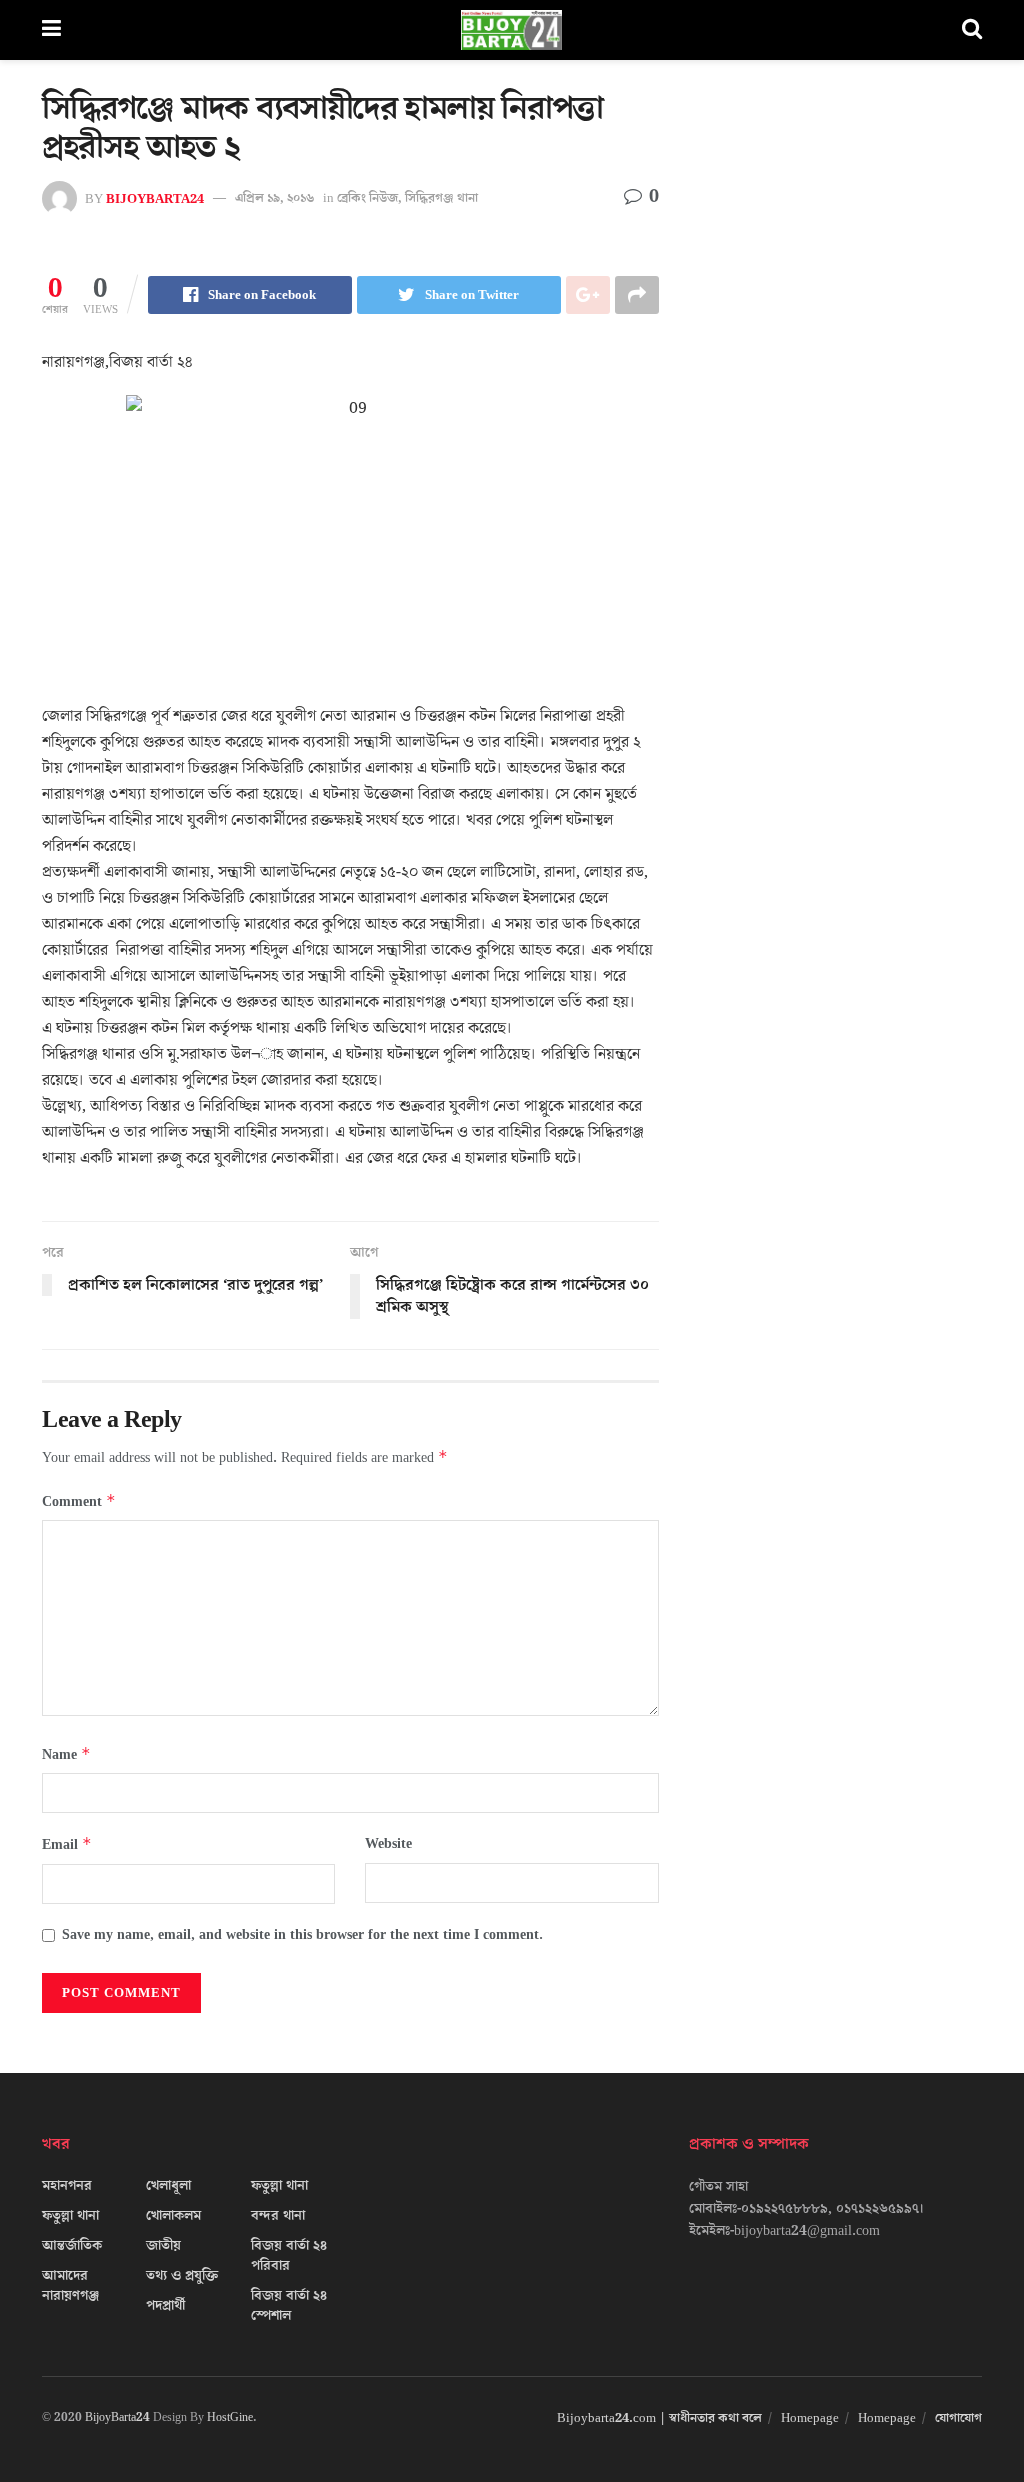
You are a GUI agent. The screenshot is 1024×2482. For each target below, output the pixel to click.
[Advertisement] (835, 260)
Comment (79, 1501)
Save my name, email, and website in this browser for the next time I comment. (302, 1935)
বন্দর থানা (278, 2216)
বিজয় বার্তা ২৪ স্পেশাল (289, 2306)
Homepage (810, 2418)
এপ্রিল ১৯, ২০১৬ (274, 198)
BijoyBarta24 (117, 2417)
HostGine (230, 2417)
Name (66, 1754)
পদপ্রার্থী (165, 2306)
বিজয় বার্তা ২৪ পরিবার (289, 2256)
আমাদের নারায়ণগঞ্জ (70, 2286)
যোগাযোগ (958, 2418)
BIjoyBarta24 (155, 198)
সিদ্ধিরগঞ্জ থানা (441, 198)
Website (388, 1844)
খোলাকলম (173, 2216)
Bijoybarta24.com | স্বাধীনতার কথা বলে (659, 2418)
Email (67, 1844)
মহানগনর (67, 2186)
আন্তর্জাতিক (72, 2246)
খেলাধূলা (168, 2186)
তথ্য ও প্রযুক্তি (182, 2276)
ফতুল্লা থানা (70, 2216)
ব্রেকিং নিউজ (367, 198)
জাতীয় (163, 2246)
